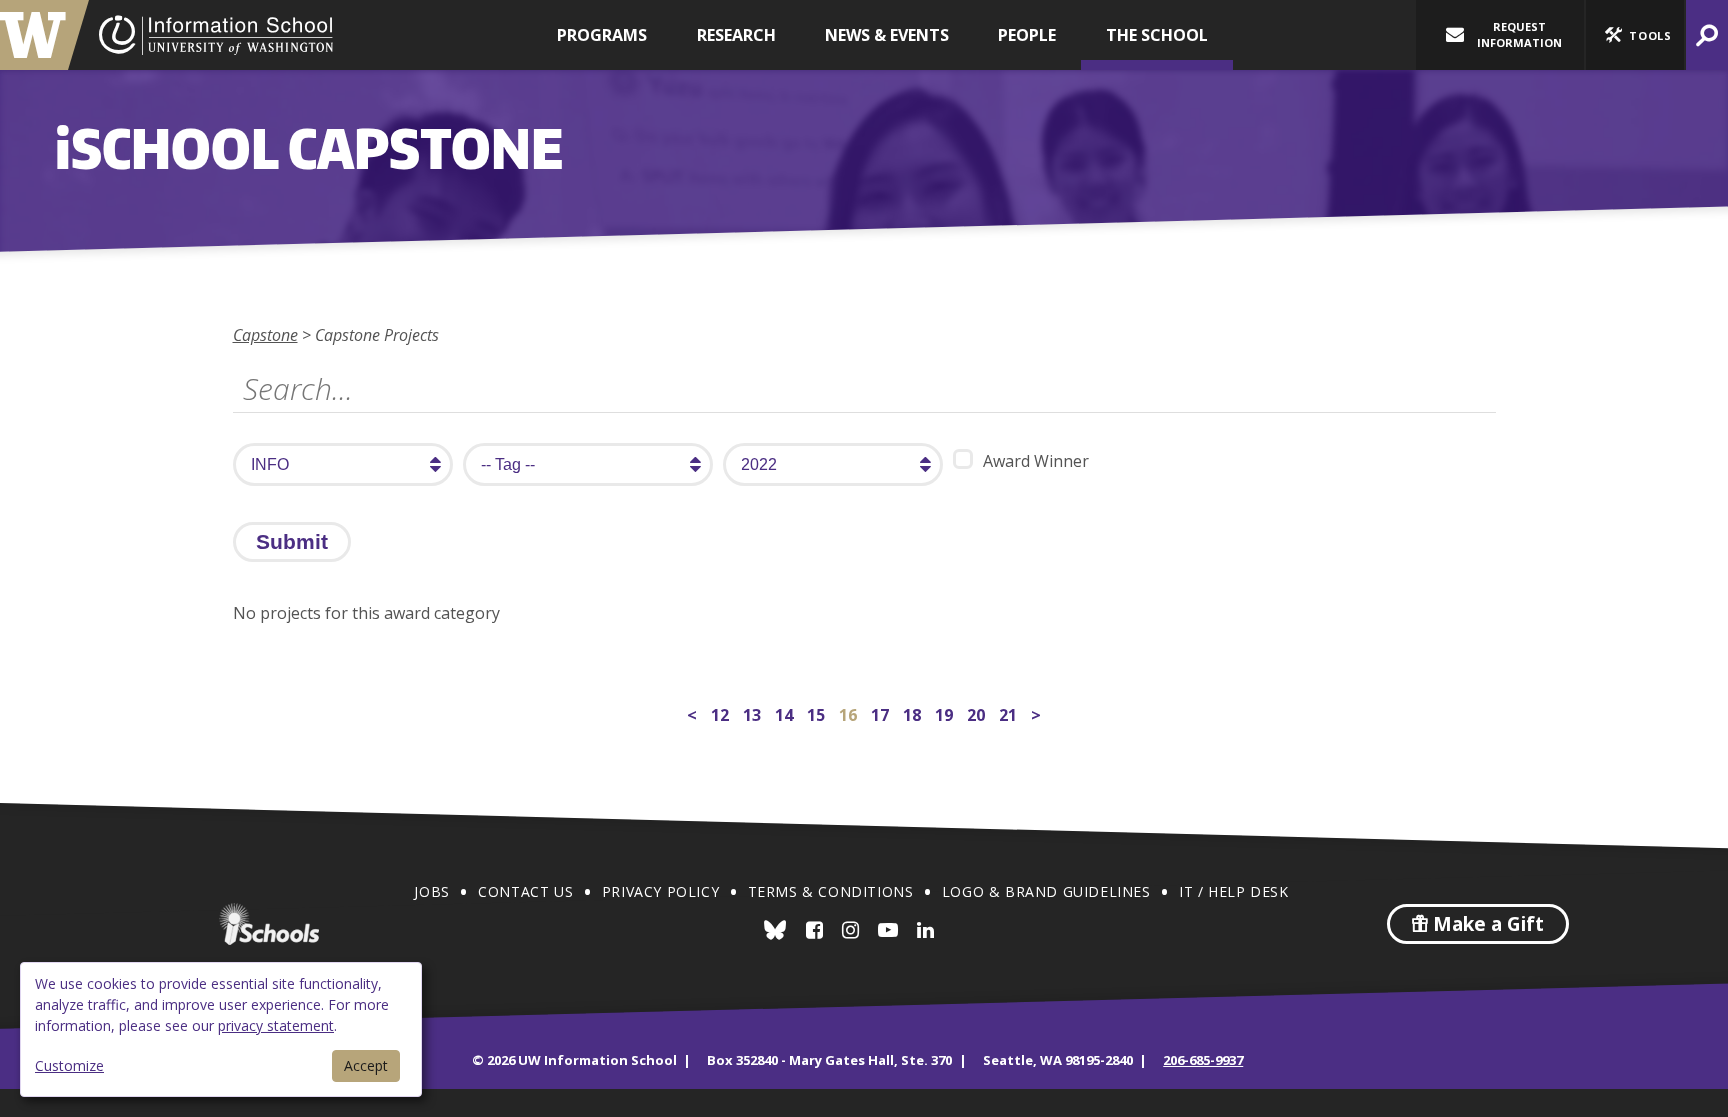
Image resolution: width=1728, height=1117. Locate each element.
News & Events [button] (887, 35)
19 (946, 712)
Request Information (1519, 34)
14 (786, 712)
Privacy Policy (660, 891)
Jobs (431, 891)
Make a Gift (1486, 924)
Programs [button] (602, 35)
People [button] (1027, 35)
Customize (69, 1065)
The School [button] (1157, 35)
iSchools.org (269, 924)
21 (1010, 712)
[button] (1635, 35)
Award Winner (1036, 461)
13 (754, 712)
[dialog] (221, 1029)
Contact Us (525, 891)
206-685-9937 (1203, 1060)
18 (914, 712)
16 (850, 715)
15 (818, 712)
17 (882, 712)
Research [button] (736, 35)
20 (978, 712)
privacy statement (276, 1025)
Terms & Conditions (831, 891)
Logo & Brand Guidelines (1046, 891)
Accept (366, 1065)
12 (722, 712)
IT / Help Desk (1233, 891)
